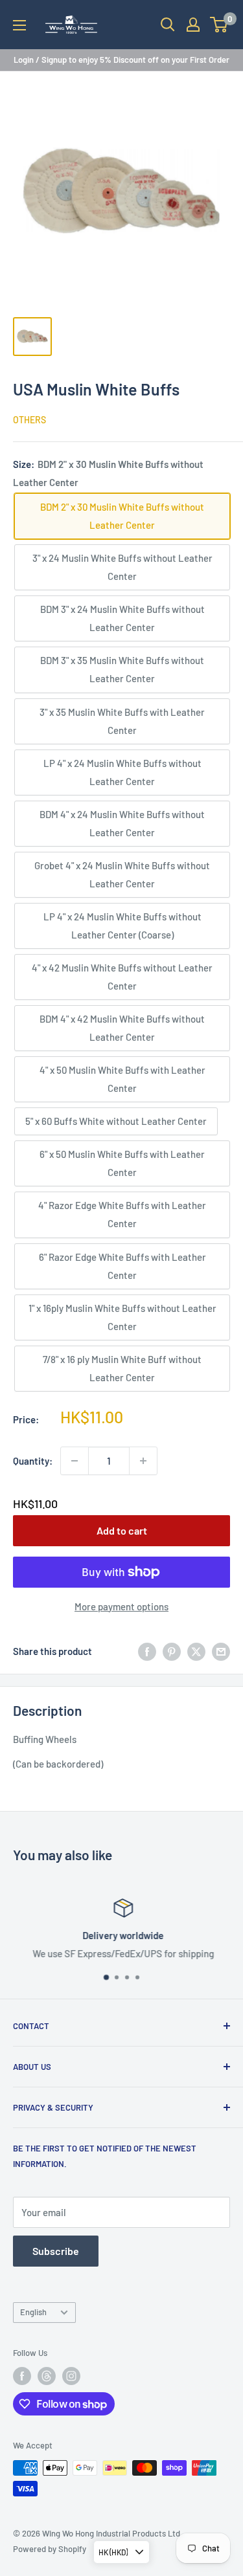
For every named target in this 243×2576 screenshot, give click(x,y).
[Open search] (168, 25)
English (33, 2312)
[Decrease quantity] (75, 1461)
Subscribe (56, 2251)
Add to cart (122, 1530)
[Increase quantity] (143, 1461)
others (29, 420)
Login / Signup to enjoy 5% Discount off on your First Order (121, 60)
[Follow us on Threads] (47, 2376)
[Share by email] (221, 1651)
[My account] (193, 25)
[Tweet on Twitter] (196, 1651)
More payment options (121, 1606)
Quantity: (33, 1461)
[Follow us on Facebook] (22, 2376)
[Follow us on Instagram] (71, 2376)
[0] (219, 25)
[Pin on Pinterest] (172, 1651)
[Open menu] (19, 25)
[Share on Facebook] (147, 1651)
